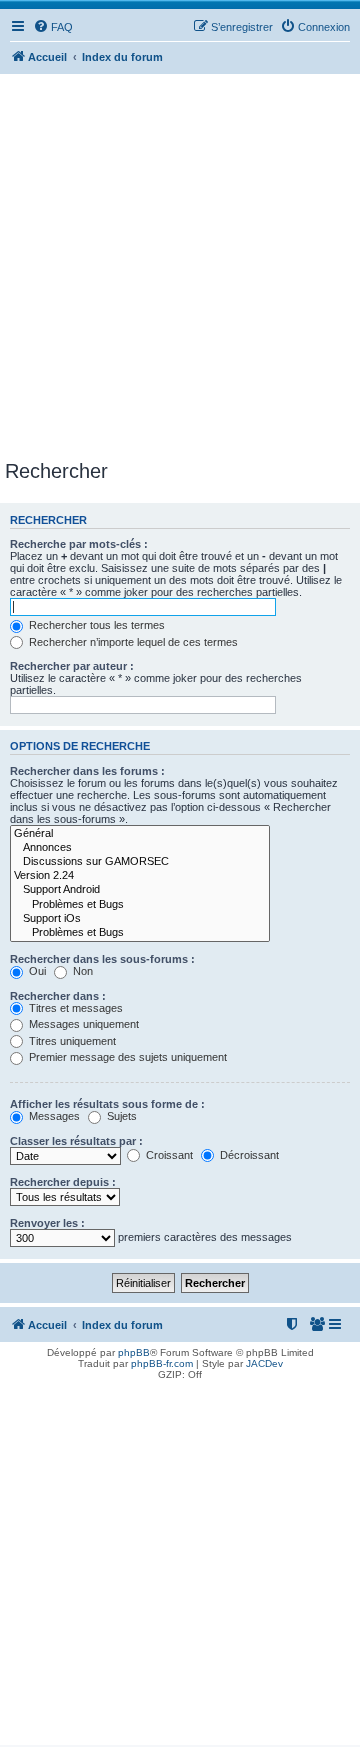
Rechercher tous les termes (95, 625)
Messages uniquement (82, 1024)
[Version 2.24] (140, 876)
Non (81, 971)
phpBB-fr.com (162, 1363)
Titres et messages (74, 1008)
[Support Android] (140, 890)
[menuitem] (53, 27)
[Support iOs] (140, 919)
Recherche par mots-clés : (79, 544)
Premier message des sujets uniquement (126, 1057)
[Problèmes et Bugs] (140, 905)
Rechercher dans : (58, 996)
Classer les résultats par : (76, 1141)
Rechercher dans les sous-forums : (102, 959)
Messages (53, 1116)
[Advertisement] (180, 270)
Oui (36, 971)
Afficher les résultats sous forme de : (107, 1104)
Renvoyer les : (47, 1223)
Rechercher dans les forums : (87, 771)
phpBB (134, 1352)
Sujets (120, 1116)
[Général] (140, 834)
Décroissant (248, 1155)
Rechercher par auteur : (72, 666)
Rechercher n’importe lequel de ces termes (132, 642)
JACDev (264, 1363)
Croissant (168, 1155)
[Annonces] (140, 848)
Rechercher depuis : (63, 1182)
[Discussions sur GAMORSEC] (140, 862)
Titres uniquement (71, 1041)
